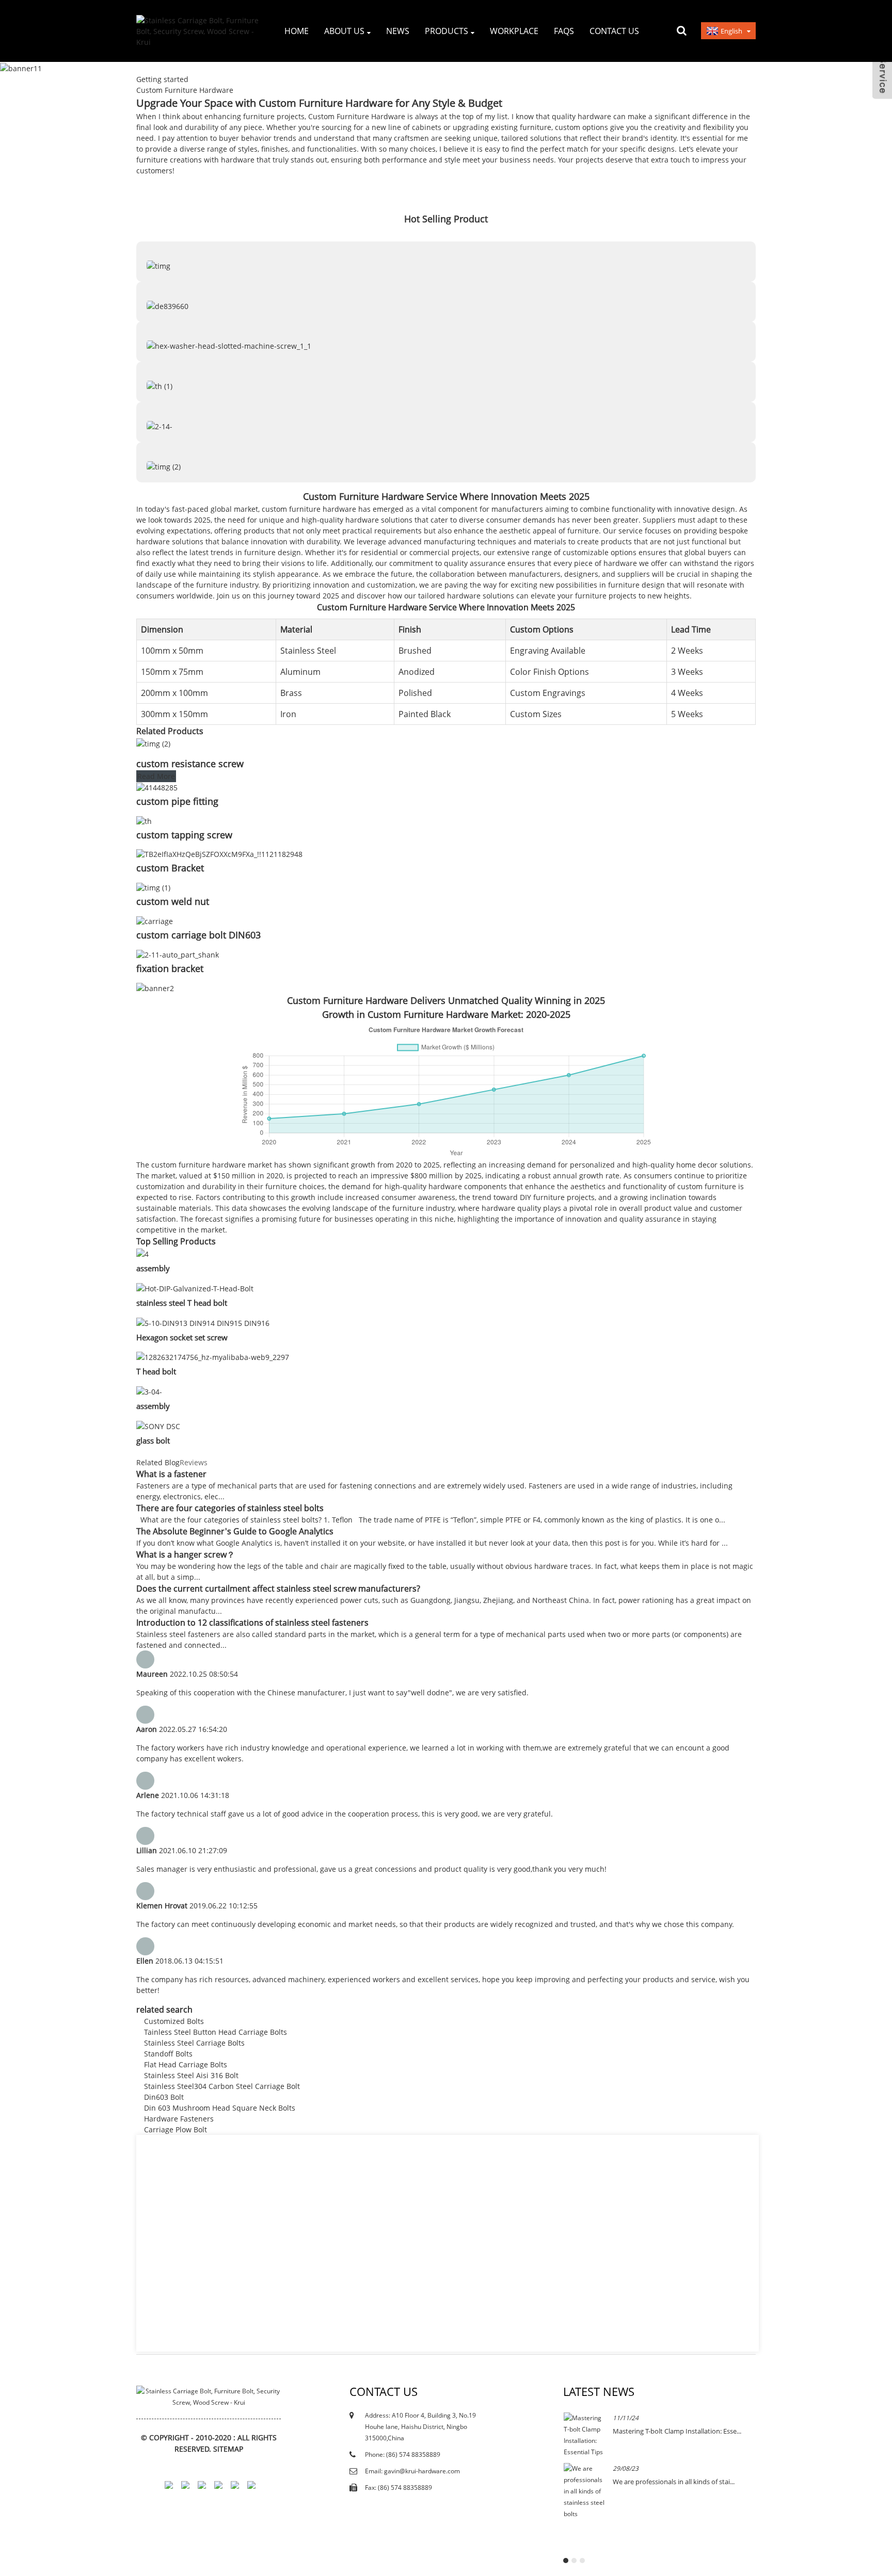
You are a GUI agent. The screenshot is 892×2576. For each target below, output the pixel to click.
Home (297, 31)
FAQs (564, 31)
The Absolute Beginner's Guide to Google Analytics (235, 1531)
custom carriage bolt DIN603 (198, 935)
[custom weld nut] (153, 887)
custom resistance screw (190, 764)
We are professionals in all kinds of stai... (674, 2482)
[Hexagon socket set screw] (203, 1322)
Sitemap (228, 2449)
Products (447, 31)
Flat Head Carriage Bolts (186, 2064)
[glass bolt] (158, 1425)
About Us (344, 31)
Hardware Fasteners (179, 2119)
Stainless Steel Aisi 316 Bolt (191, 2075)
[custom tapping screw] (144, 820)
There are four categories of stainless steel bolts (230, 1508)
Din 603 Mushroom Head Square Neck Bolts (220, 2108)
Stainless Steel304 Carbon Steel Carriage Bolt (222, 2086)
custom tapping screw (184, 835)
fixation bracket (170, 968)
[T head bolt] (213, 1357)
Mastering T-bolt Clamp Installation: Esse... (677, 2431)
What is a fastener (171, 1474)
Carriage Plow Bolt (176, 2129)
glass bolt (153, 1440)
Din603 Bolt (164, 2097)
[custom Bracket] (219, 854)
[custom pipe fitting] (157, 787)
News (398, 31)
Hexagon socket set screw (182, 1337)
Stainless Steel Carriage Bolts (194, 2043)
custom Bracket (170, 868)
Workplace (514, 31)
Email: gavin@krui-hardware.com (412, 2471)
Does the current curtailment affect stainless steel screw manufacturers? (278, 1589)
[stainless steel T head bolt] (195, 1287)
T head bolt (156, 1371)
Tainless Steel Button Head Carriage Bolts (216, 2032)
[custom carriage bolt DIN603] (155, 920)
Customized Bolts (174, 2021)
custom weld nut (173, 901)
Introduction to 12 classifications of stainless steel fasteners (252, 1623)
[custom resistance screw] (153, 743)
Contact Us (614, 31)
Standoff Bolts (168, 2054)
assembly (153, 1268)
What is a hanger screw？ (186, 1554)
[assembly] (142, 1253)
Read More (156, 776)
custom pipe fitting (177, 801)
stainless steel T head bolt (182, 1303)
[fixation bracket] (178, 954)
